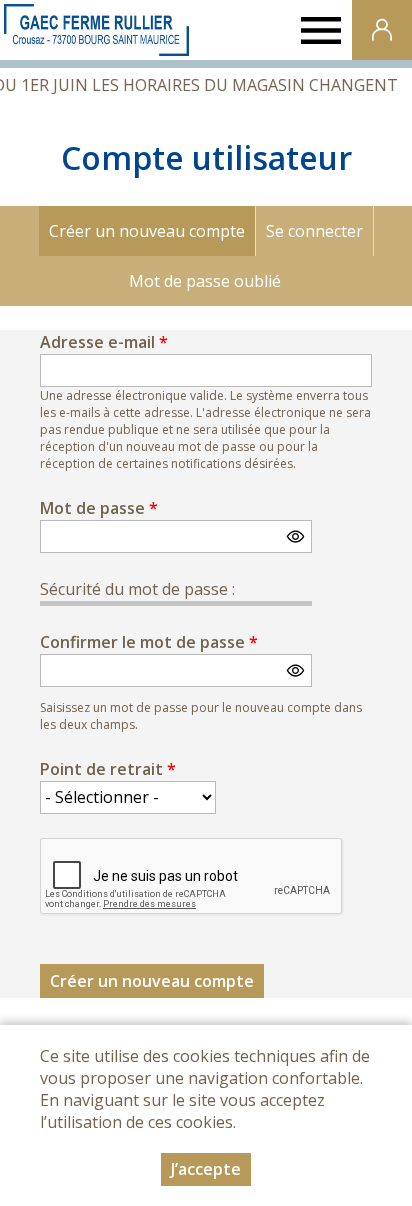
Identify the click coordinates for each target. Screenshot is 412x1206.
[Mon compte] (382, 30)
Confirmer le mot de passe (149, 642)
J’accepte (206, 1169)
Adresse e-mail (104, 342)
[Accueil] (96, 30)
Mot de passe (99, 508)
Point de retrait (108, 769)
